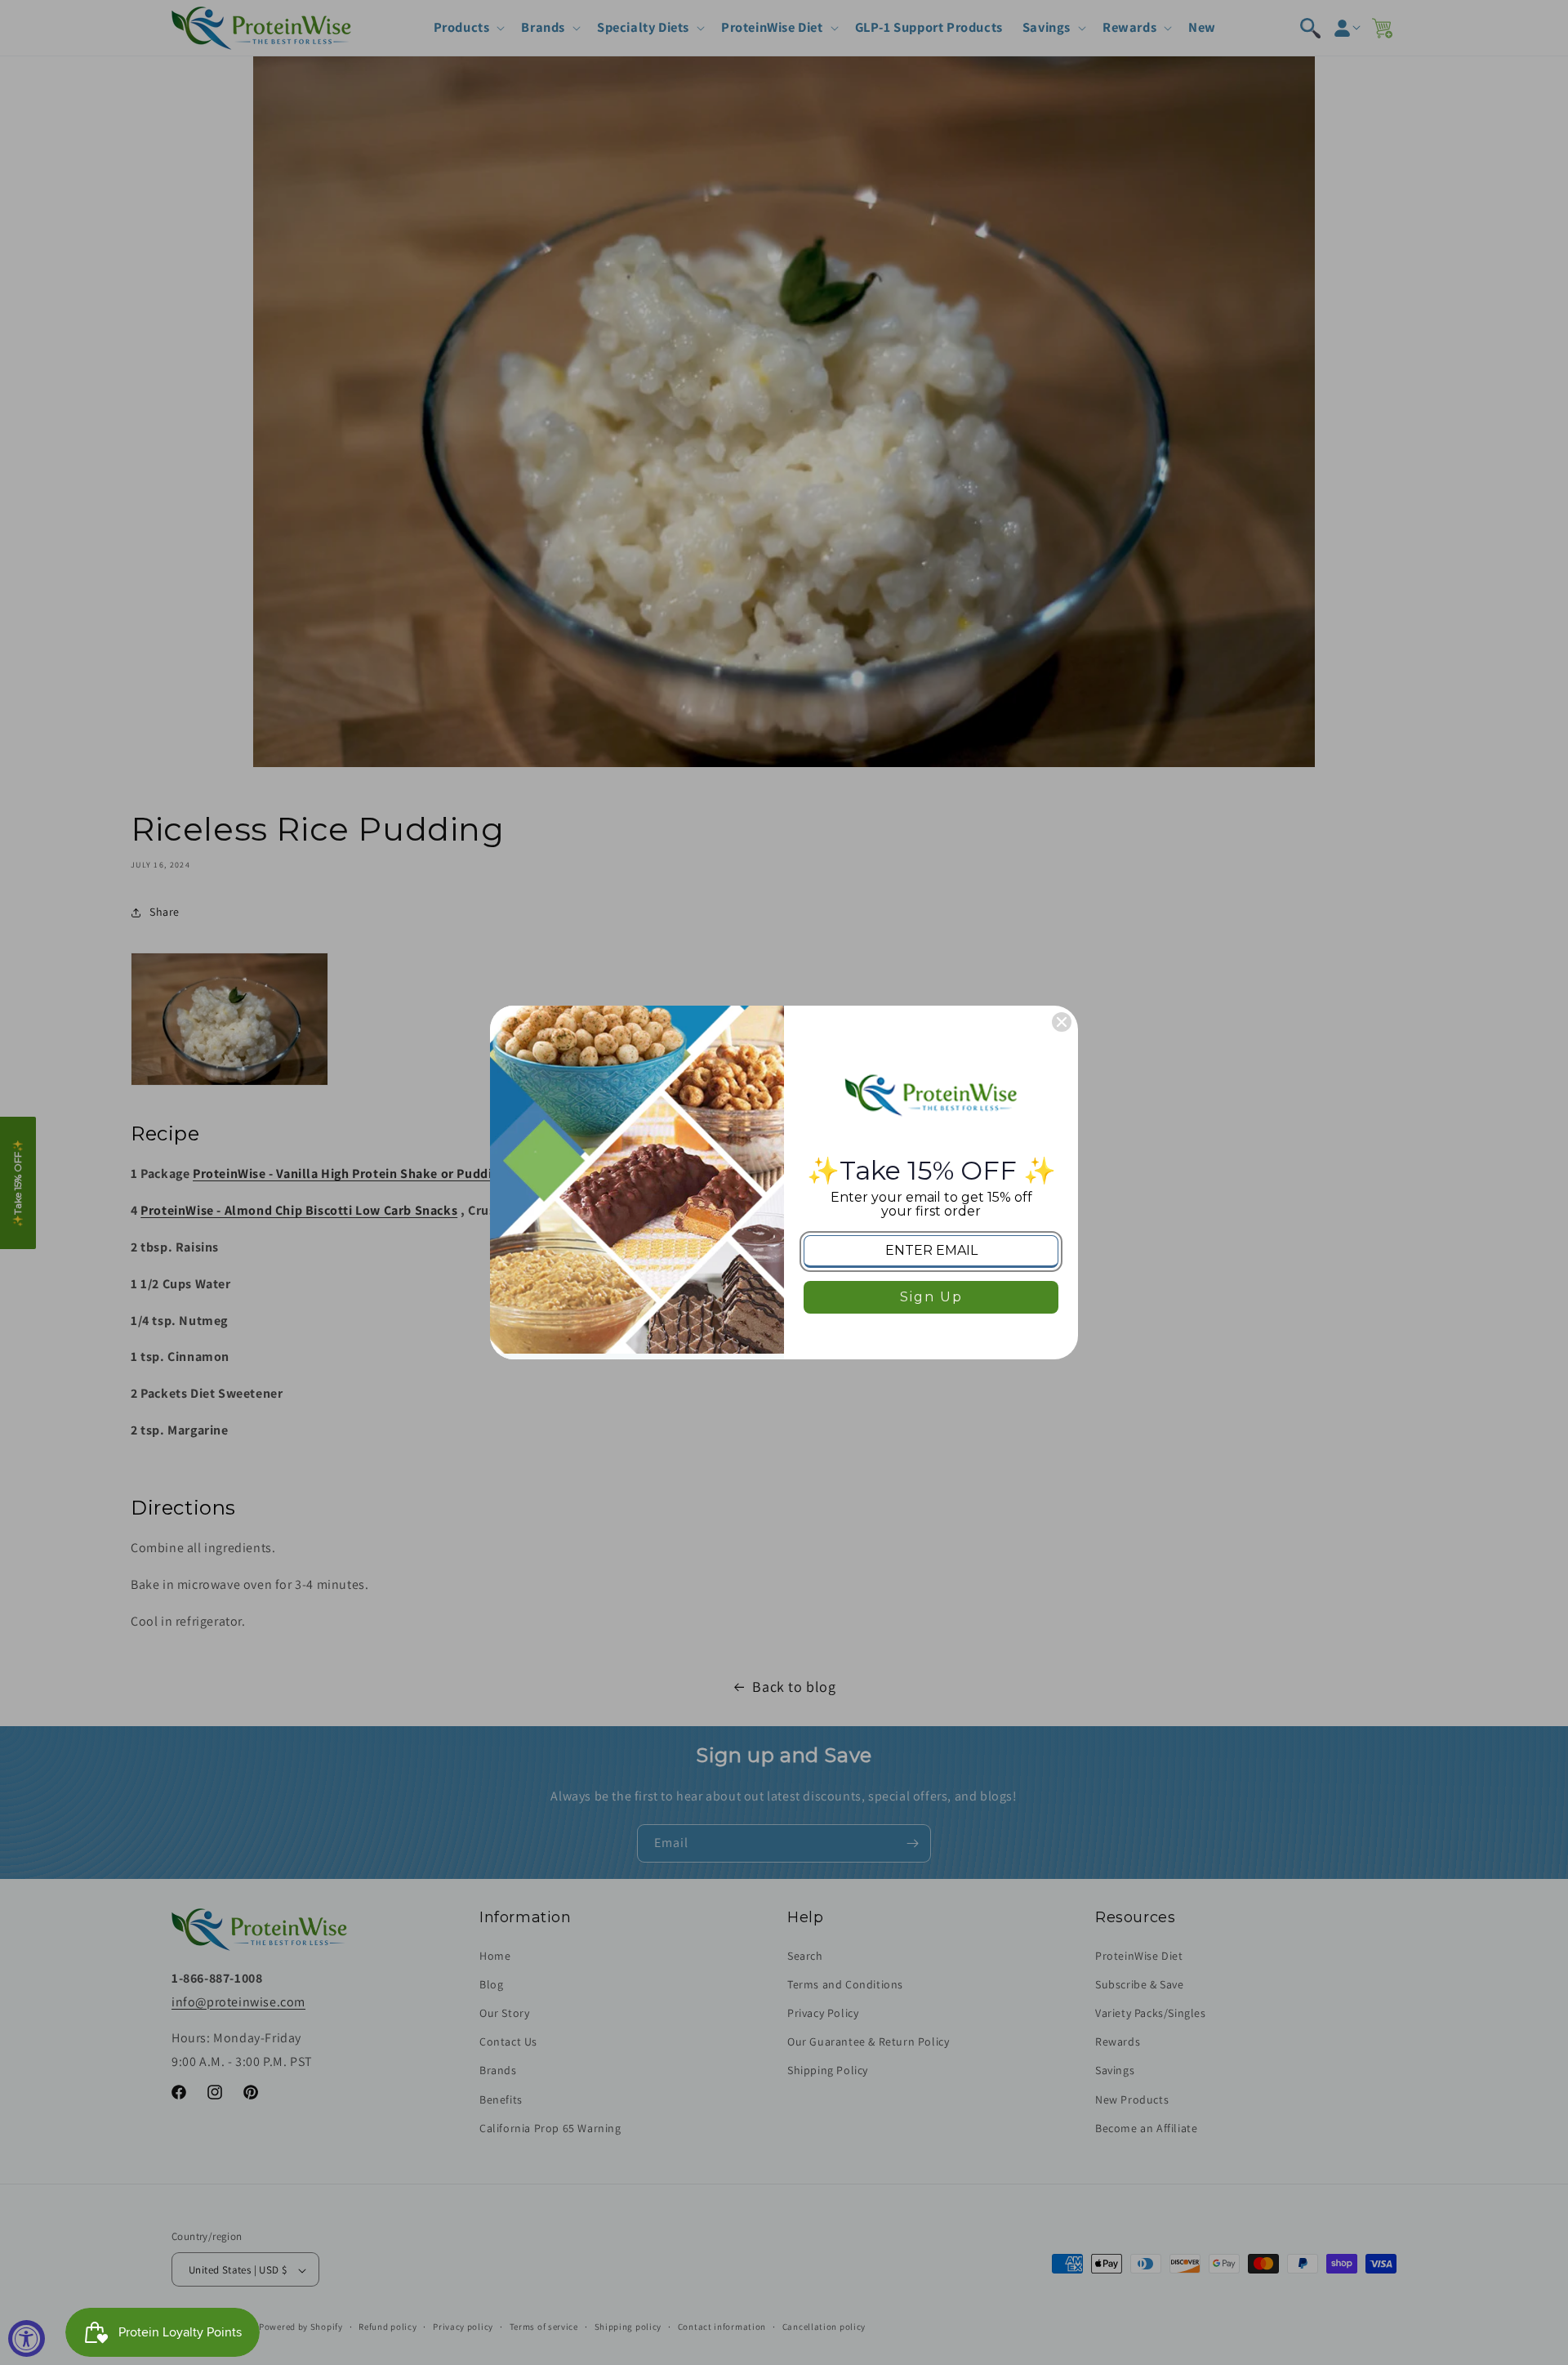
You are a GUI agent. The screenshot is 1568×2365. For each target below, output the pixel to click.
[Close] (1062, 1022)
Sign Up (931, 1297)
